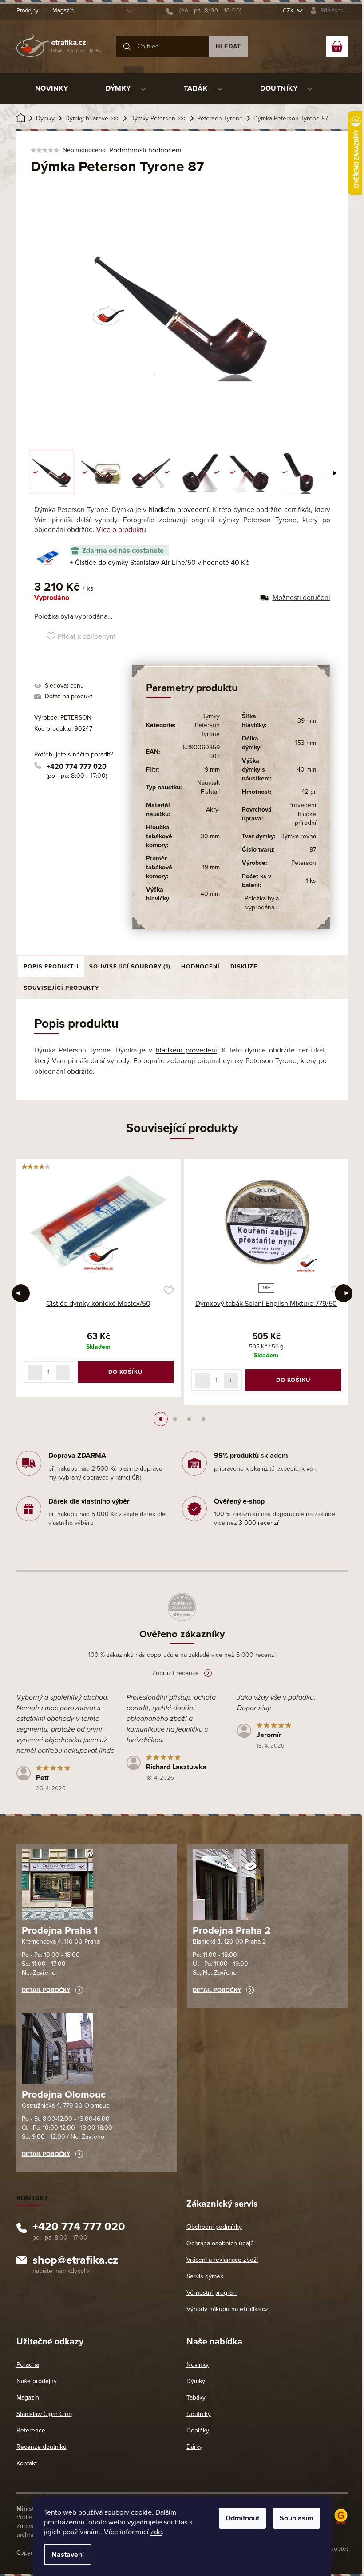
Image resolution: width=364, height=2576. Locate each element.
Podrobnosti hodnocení (145, 150)
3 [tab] (189, 1419)
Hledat (228, 46)
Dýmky (196, 2381)
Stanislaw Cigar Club (44, 2414)
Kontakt (27, 2463)
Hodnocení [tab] (200, 967)
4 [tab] (203, 1419)
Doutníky (199, 2414)
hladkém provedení (179, 510)
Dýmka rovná (298, 836)
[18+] (266, 1222)
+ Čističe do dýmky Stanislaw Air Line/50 (159, 563)
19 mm (211, 867)
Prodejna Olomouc (64, 2095)
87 (313, 850)
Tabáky (196, 2398)
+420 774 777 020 (77, 767)
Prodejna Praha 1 (60, 1931)
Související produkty (61, 988)
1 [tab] (161, 1419)
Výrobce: (63, 718)
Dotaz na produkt (69, 696)
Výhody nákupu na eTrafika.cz (227, 2309)
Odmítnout (242, 2518)
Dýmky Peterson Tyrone (207, 725)
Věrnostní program (212, 2293)
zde (156, 2532)
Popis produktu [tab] (51, 967)
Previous (21, 1293)
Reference (31, 2430)
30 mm (210, 836)
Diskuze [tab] (244, 967)
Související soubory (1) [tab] (130, 967)
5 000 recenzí (256, 1655)
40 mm (210, 894)
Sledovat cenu (64, 686)
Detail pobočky (46, 1990)
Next (344, 1293)
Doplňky (198, 2430)
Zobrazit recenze (176, 1673)
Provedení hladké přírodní (302, 814)
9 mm (212, 770)
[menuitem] (52, 88)
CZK (289, 11)
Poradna (28, 2365)
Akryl (213, 810)
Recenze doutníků (42, 2447)
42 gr (309, 792)
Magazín (63, 11)
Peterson (304, 863)
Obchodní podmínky (214, 2227)
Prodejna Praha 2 (231, 1931)
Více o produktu (121, 530)
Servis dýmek (205, 2276)
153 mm (306, 743)
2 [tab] (175, 1419)
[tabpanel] (99, 1278)
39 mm (307, 721)
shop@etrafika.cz (75, 2261)
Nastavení (68, 2555)
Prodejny (27, 11)
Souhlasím (297, 2518)
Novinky (198, 2365)
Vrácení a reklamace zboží (222, 2260)
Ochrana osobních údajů (220, 2243)
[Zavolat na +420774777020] (204, 11)
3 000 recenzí (259, 1523)
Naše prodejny (37, 2381)
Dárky (194, 2447)
